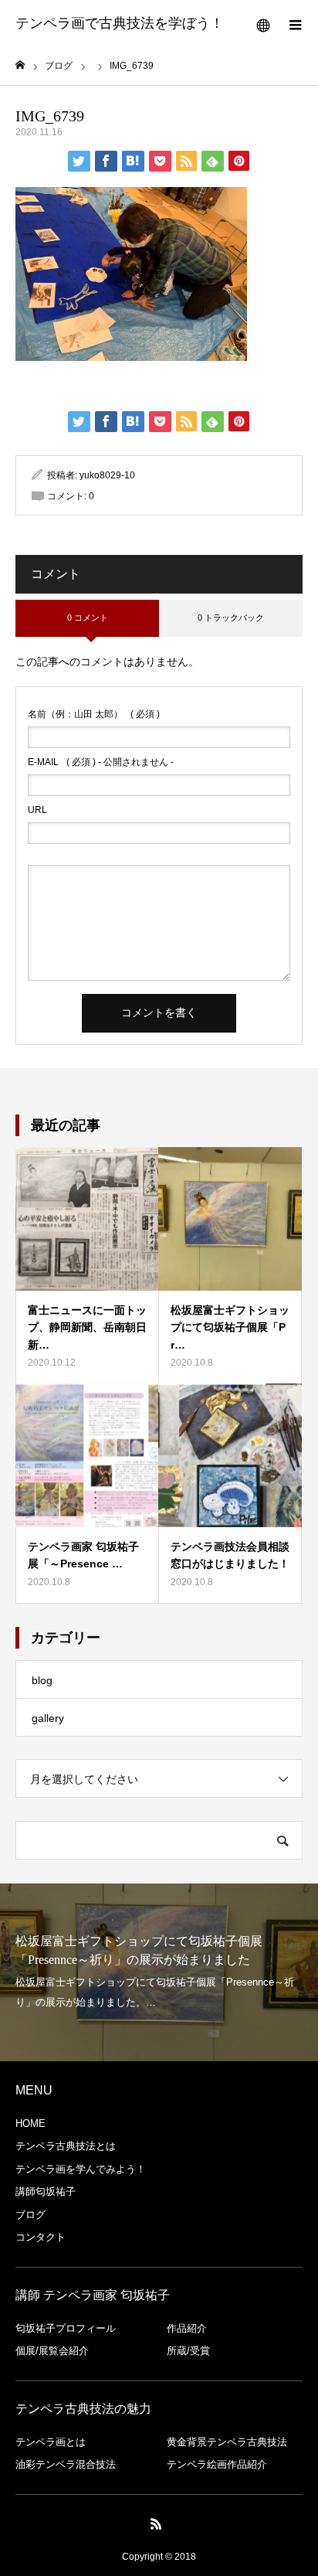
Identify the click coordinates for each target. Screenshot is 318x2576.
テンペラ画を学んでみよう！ (81, 2169)
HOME (30, 2123)
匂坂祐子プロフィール (66, 2328)
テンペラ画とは (51, 2442)
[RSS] (157, 2523)
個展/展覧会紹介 (52, 2351)
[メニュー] (295, 23)
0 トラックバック (231, 618)
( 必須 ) (94, 714)
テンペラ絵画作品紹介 (217, 2464)
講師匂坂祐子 (46, 2191)
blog (42, 1680)
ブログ (30, 2215)
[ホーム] (20, 65)
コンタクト (41, 2237)
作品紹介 (187, 2328)
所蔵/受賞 (188, 2351)
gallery (48, 1718)
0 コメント (88, 618)
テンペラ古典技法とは (66, 2146)
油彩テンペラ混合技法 (66, 2464)
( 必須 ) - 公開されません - (101, 762)
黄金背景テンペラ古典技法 (227, 2442)
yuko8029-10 (107, 475)
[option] (159, 1972)
